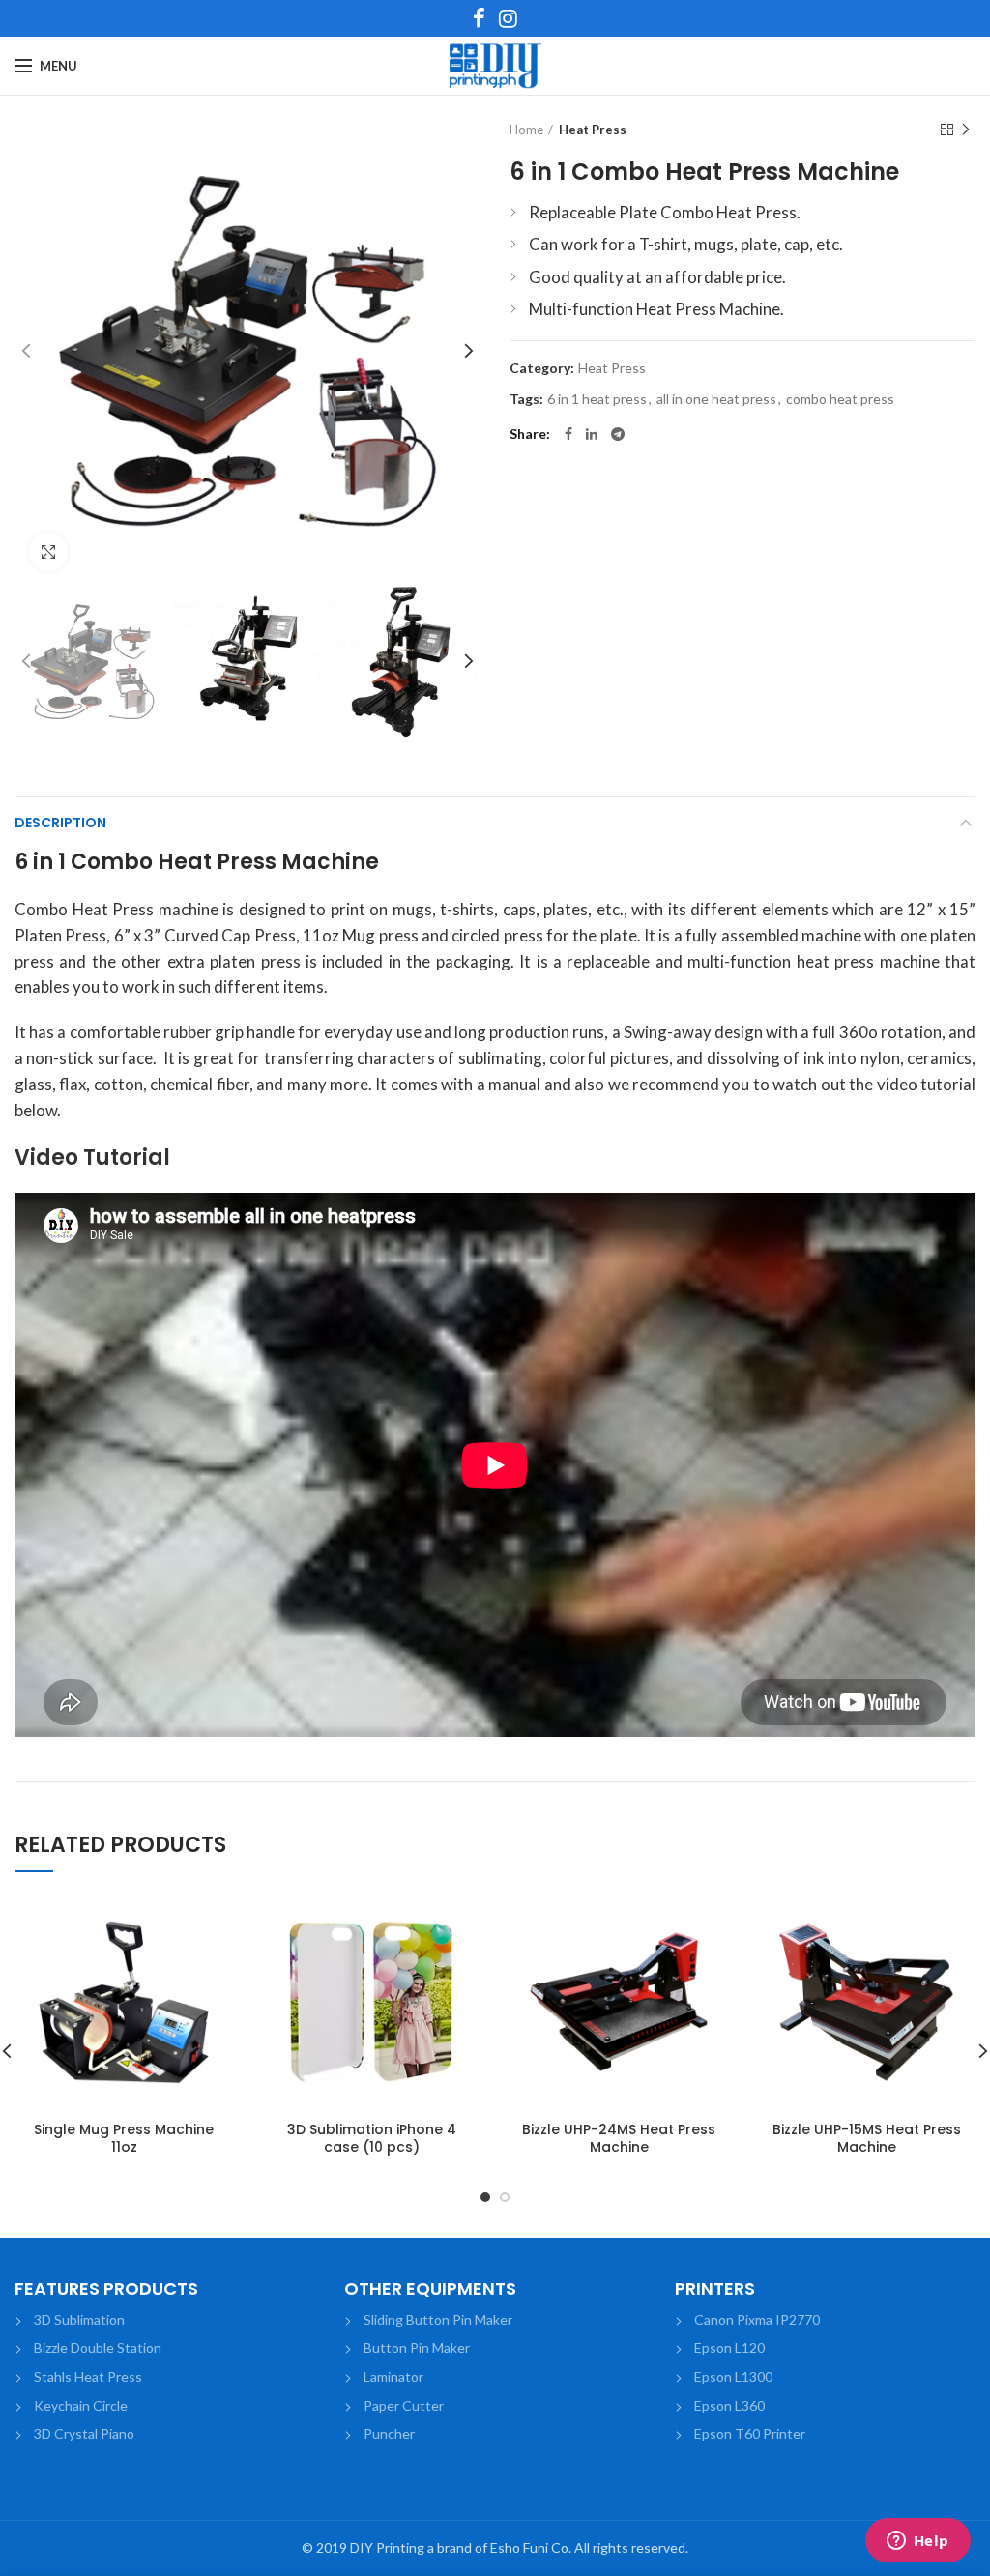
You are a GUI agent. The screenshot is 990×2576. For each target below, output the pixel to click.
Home (526, 130)
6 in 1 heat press (597, 399)
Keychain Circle (81, 2405)
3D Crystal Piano (84, 2433)
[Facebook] (479, 18)
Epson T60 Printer (750, 2433)
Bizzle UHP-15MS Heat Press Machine (867, 2138)
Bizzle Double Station (98, 2347)
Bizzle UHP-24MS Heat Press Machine (619, 2138)
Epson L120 (729, 2347)
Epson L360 (729, 2405)
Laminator (393, 2376)
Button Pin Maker (417, 2347)
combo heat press (840, 399)
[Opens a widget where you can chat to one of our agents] (917, 2542)
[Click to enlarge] (48, 552)
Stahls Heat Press (88, 2376)
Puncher (389, 2433)
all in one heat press (716, 399)
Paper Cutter (404, 2405)
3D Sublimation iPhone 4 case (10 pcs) (372, 2138)
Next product (966, 130)
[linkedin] (592, 434)
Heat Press (593, 130)
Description (60, 823)
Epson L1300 (733, 2376)
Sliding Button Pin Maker (438, 2319)
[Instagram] (508, 18)
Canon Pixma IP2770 (757, 2319)
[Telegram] (618, 434)
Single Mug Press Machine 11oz (124, 2138)
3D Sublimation (79, 2319)
